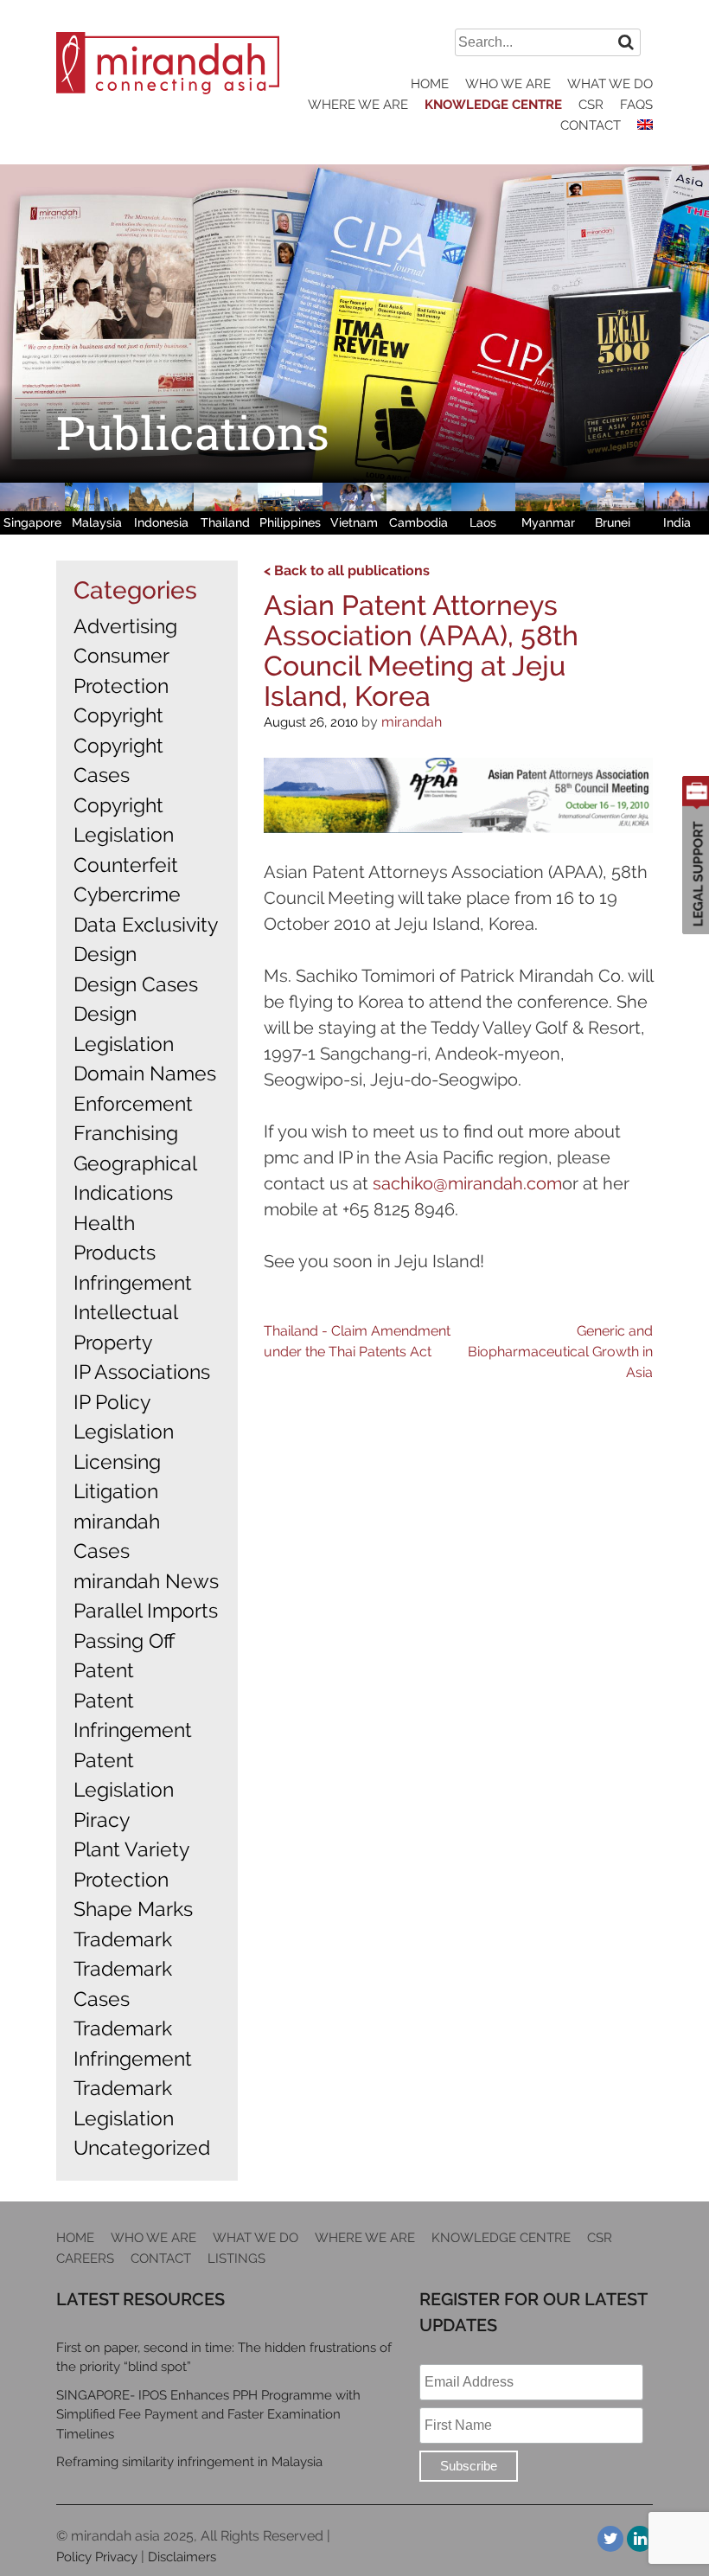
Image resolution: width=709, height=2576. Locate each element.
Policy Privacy (97, 2557)
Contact (591, 125)
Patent (104, 1670)
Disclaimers (182, 2557)
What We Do (610, 84)
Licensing (117, 1461)
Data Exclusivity (146, 924)
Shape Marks (133, 1909)
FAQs (636, 105)
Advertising (125, 626)
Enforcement (133, 1103)
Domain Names (145, 1073)
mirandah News (146, 1581)
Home (430, 84)
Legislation (124, 1431)
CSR (591, 105)
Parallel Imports (146, 1610)
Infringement (133, 1282)
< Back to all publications (347, 570)
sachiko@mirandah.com (467, 1183)
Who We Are (508, 84)
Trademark (123, 1939)
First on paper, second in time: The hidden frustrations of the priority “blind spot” (224, 2358)
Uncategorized (142, 2147)
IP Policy (112, 1402)
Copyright (118, 715)
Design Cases (136, 984)
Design (105, 954)
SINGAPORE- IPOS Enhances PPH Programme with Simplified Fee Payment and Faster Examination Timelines (208, 2415)
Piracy (102, 1820)
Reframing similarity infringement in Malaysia (189, 2462)
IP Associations (142, 1371)
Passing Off (124, 1640)
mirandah (412, 722)
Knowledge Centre (493, 105)
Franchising (126, 1133)
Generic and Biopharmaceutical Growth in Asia (560, 1352)
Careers (85, 2259)
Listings (236, 2259)
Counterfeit (126, 865)
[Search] (626, 42)
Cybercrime (127, 894)
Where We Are (358, 105)
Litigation (116, 1491)
